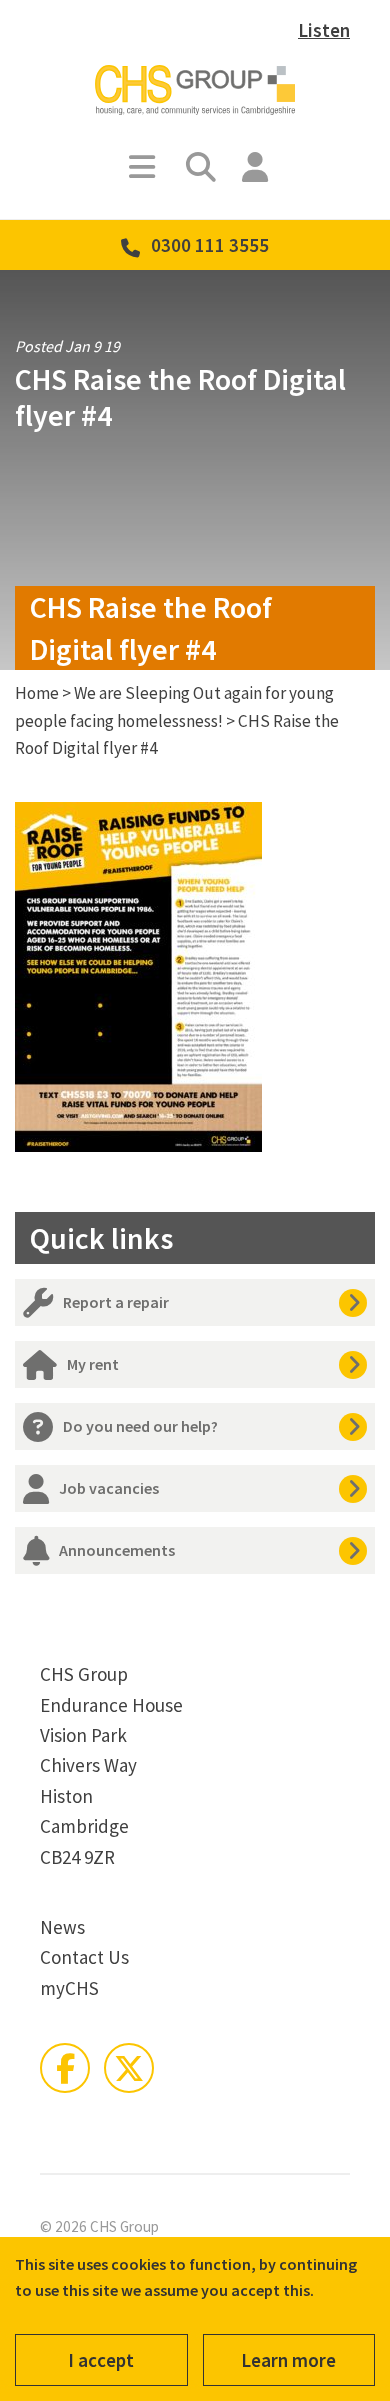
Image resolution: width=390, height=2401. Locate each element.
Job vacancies (109, 1488)
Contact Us (84, 1957)
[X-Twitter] (129, 2068)
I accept (101, 2360)
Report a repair (116, 1302)
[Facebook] (65, 2068)
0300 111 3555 (210, 245)
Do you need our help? (140, 1426)
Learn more (288, 2360)
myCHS (69, 1988)
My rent (93, 1364)
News (62, 1927)
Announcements (117, 1550)
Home (37, 693)
